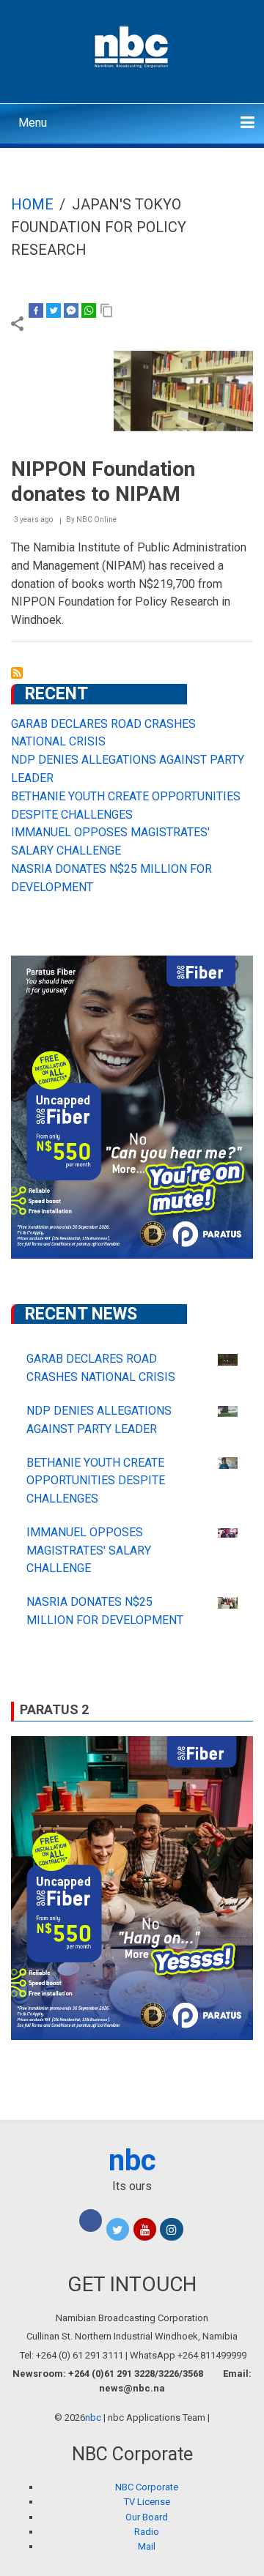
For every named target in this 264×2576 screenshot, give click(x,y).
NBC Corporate (147, 2487)
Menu (33, 123)
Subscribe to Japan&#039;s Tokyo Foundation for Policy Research (17, 673)
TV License (147, 2502)
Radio (147, 2532)
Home (32, 204)
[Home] (132, 45)
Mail (147, 2546)
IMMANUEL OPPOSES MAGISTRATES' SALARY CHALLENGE (89, 1551)
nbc (132, 2160)
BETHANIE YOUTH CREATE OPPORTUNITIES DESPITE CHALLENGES (96, 1481)
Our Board (147, 2517)
